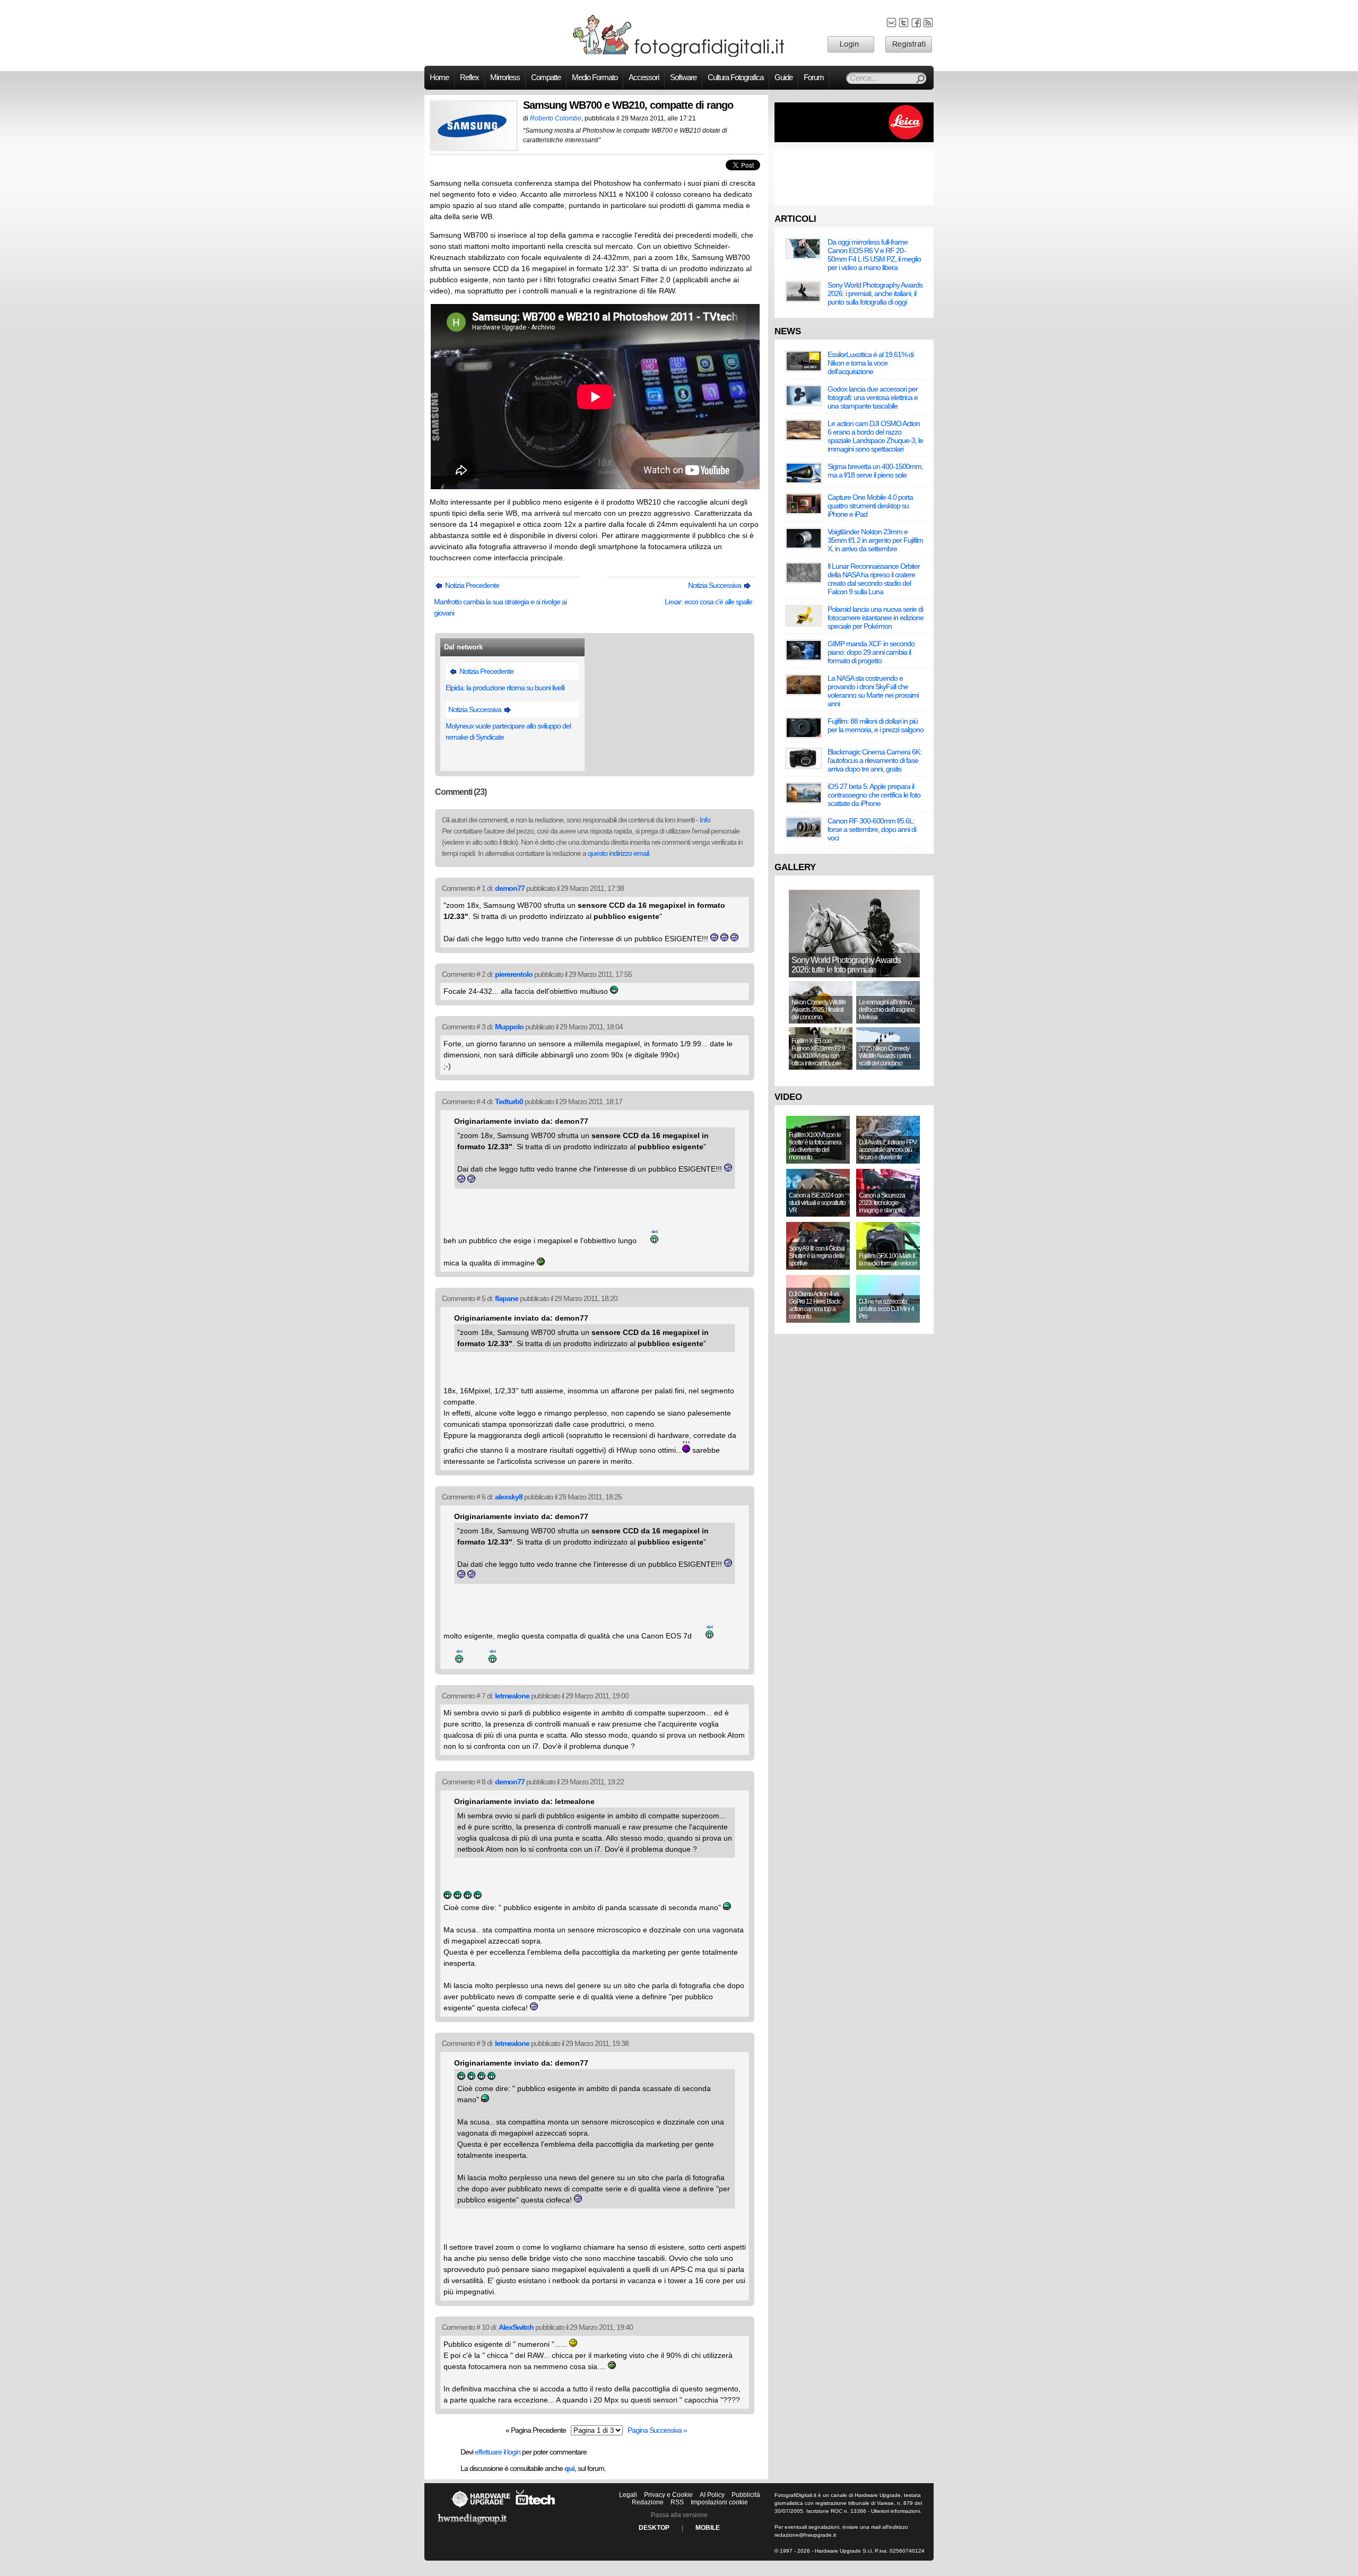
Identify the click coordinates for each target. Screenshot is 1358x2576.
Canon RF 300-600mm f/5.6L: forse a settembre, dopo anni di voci (872, 829)
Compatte (546, 77)
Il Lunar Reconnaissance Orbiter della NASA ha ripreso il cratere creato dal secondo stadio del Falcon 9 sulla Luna (874, 579)
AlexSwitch (516, 2327)
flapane (507, 1298)
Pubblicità (746, 2495)
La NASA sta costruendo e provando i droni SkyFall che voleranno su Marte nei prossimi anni (873, 691)
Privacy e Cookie (668, 2495)
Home (439, 77)
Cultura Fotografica (735, 77)
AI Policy (712, 2495)
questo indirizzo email (618, 853)
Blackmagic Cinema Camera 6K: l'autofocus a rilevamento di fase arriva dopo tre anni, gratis (874, 760)
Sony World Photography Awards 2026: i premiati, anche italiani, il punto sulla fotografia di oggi (875, 293)
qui (569, 2468)
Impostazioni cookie (719, 2502)
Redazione (648, 2502)
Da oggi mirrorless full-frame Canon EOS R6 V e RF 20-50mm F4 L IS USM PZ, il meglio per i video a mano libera (874, 255)
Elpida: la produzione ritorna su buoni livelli (505, 688)
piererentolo (514, 974)
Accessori (644, 77)
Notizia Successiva (715, 585)
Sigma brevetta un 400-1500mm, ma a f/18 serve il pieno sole (875, 471)
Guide (784, 77)
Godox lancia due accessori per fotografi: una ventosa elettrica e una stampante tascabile (873, 397)
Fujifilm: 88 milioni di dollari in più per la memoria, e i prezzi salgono (876, 725)
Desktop (654, 2528)
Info (705, 820)
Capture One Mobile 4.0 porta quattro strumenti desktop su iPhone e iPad (870, 506)
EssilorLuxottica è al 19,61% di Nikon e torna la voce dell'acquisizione (870, 363)
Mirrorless (505, 77)
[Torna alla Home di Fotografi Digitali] (679, 55)
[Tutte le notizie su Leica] (854, 140)
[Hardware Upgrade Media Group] (472, 2526)
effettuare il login (498, 2452)
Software (683, 77)
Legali (628, 2495)
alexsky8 (509, 1497)
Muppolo (509, 1027)
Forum (814, 77)
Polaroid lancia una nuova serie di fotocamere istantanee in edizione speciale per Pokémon (876, 618)
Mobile (708, 2528)
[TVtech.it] (536, 2508)
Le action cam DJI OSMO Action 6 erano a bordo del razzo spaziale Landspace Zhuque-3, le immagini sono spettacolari (875, 436)
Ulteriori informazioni (895, 2511)
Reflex (469, 77)
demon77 (510, 888)
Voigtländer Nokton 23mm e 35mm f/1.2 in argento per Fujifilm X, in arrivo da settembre (875, 540)
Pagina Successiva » (657, 2430)
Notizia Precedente (471, 585)
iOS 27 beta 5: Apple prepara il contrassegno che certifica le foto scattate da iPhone (874, 795)
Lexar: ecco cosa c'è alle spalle (708, 602)
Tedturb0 (509, 1101)
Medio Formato (595, 77)
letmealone (512, 1696)
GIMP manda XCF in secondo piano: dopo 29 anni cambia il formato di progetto (871, 652)
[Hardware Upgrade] (481, 2508)
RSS (677, 2502)
